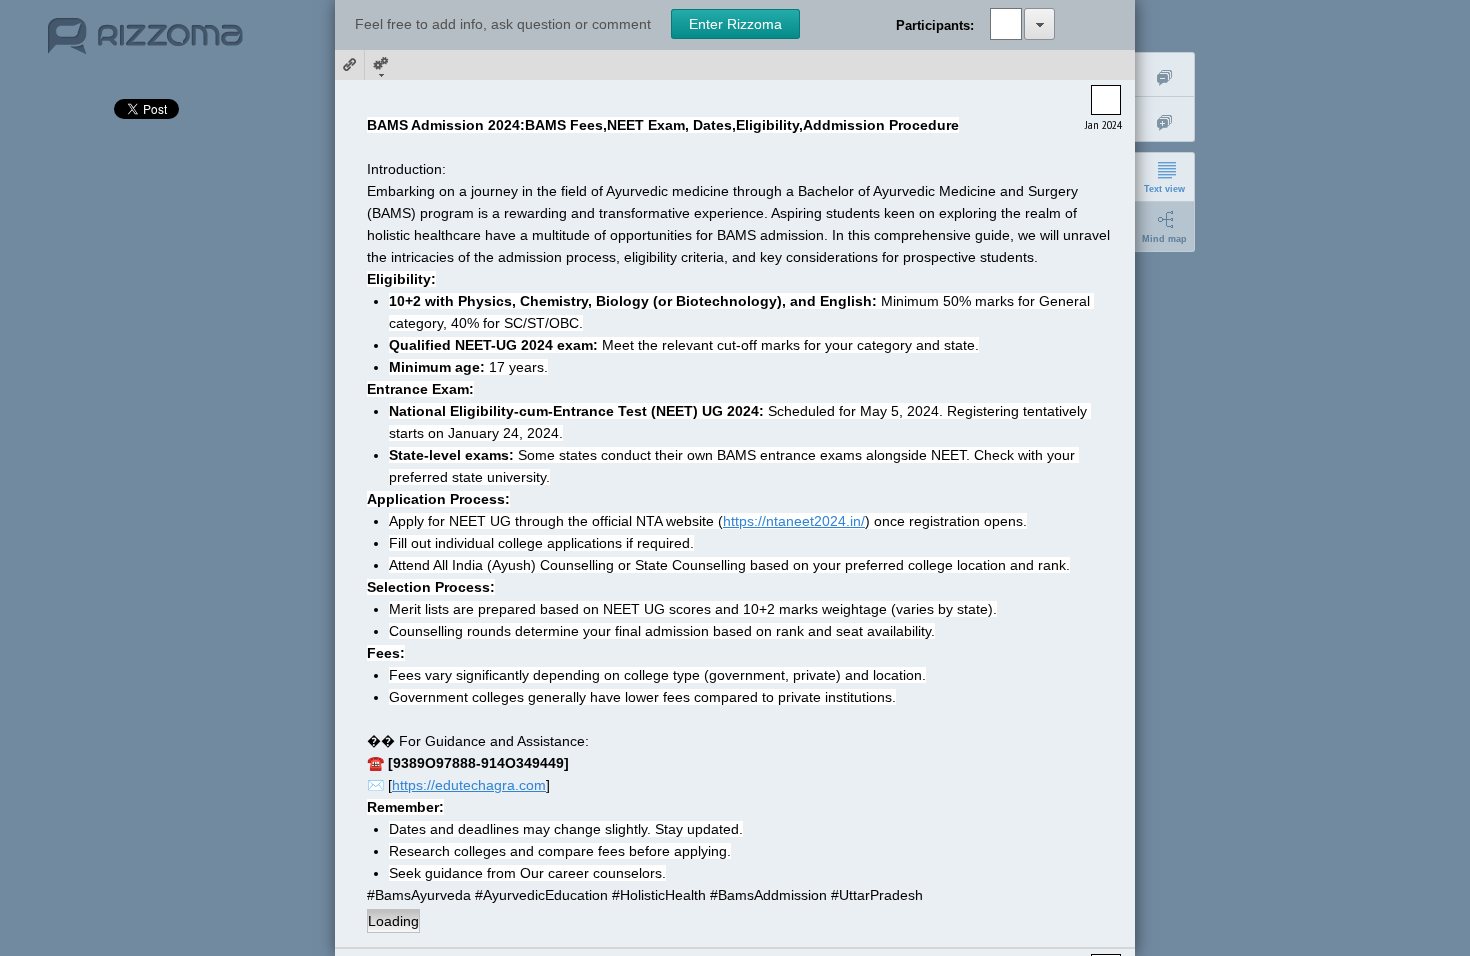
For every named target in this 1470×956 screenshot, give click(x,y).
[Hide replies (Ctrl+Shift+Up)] (1165, 74)
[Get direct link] (350, 65)
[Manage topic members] (1039, 24)
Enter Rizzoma (735, 24)
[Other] (380, 65)
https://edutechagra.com (469, 785)
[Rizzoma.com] (145, 44)
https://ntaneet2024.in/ (794, 521)
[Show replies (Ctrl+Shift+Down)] (1165, 119)
